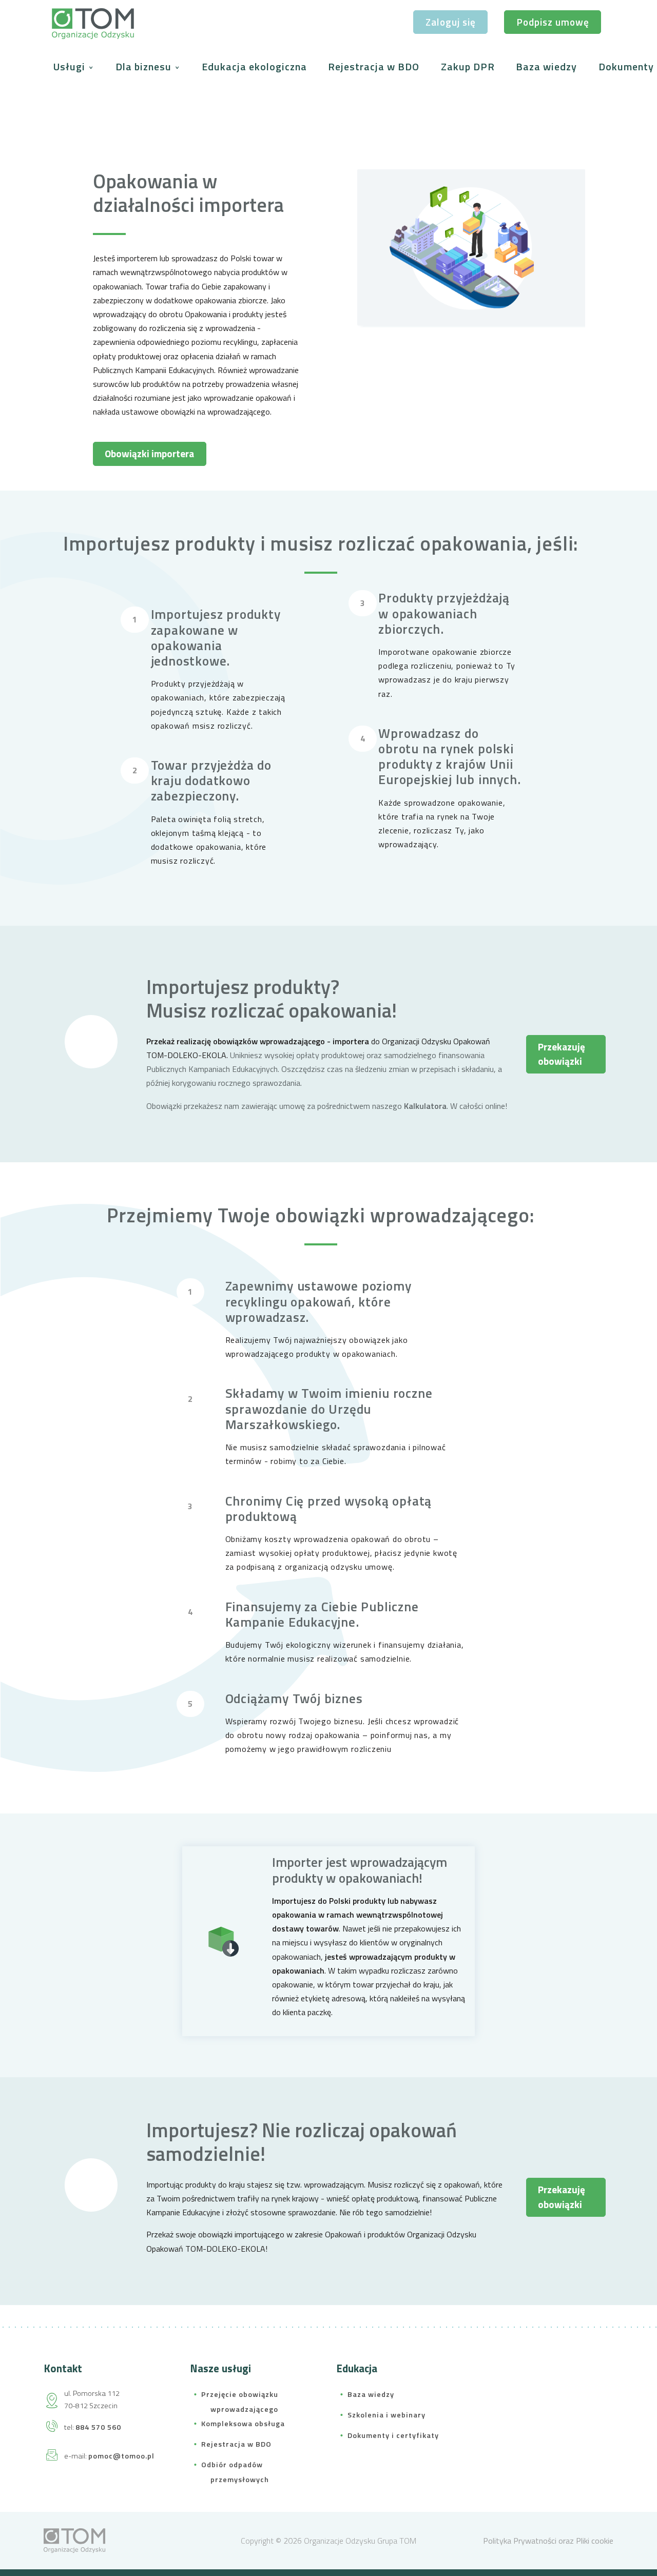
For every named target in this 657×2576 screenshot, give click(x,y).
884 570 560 (98, 2427)
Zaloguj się (451, 22)
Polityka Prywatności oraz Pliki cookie (548, 2541)
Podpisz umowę (553, 22)
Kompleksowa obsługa (243, 2424)
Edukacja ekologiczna (254, 66)
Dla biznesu (145, 66)
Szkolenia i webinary (387, 2415)
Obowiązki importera (149, 453)
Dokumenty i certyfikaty (393, 2435)
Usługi (71, 66)
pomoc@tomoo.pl (121, 2456)
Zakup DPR (468, 66)
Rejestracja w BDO (374, 66)
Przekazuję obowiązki (562, 1054)
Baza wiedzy (546, 66)
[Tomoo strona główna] (74, 2540)
